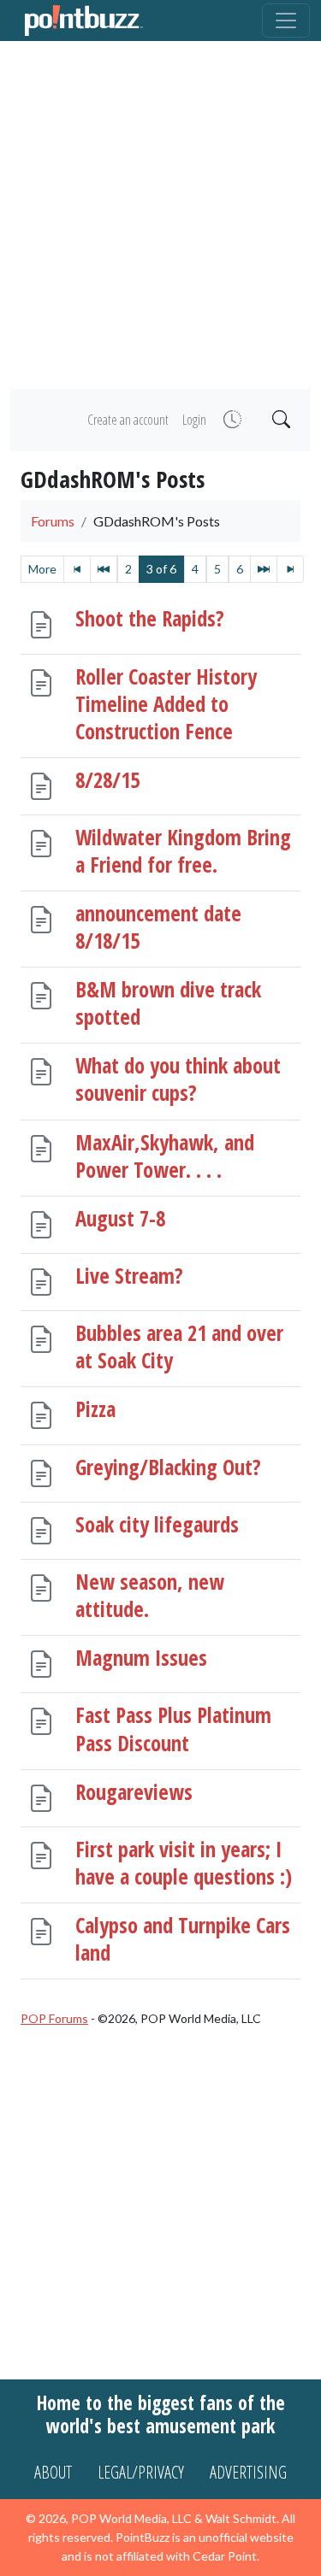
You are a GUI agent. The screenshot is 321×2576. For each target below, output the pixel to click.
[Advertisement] (160, 215)
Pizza (95, 1409)
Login (194, 420)
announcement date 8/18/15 (158, 927)
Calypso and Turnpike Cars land (183, 1939)
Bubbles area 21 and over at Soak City (179, 1347)
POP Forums (54, 2018)
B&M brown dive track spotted (168, 1003)
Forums (53, 521)
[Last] (290, 569)
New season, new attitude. (150, 1595)
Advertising (248, 2472)
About (53, 2472)
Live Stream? (129, 1275)
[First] (77, 569)
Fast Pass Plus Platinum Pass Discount (173, 1729)
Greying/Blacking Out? (168, 1466)
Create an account (128, 420)
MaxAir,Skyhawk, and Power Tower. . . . (165, 1155)
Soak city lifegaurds (157, 1523)
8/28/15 (107, 779)
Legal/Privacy (141, 2472)
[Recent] (231, 420)
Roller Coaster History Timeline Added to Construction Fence (166, 703)
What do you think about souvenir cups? (178, 1079)
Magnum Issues (141, 1658)
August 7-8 (120, 1217)
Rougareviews (134, 1791)
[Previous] (104, 569)
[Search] (279, 420)
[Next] (264, 569)
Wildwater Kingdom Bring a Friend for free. (183, 851)
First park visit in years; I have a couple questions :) (184, 1862)
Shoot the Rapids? (150, 618)
